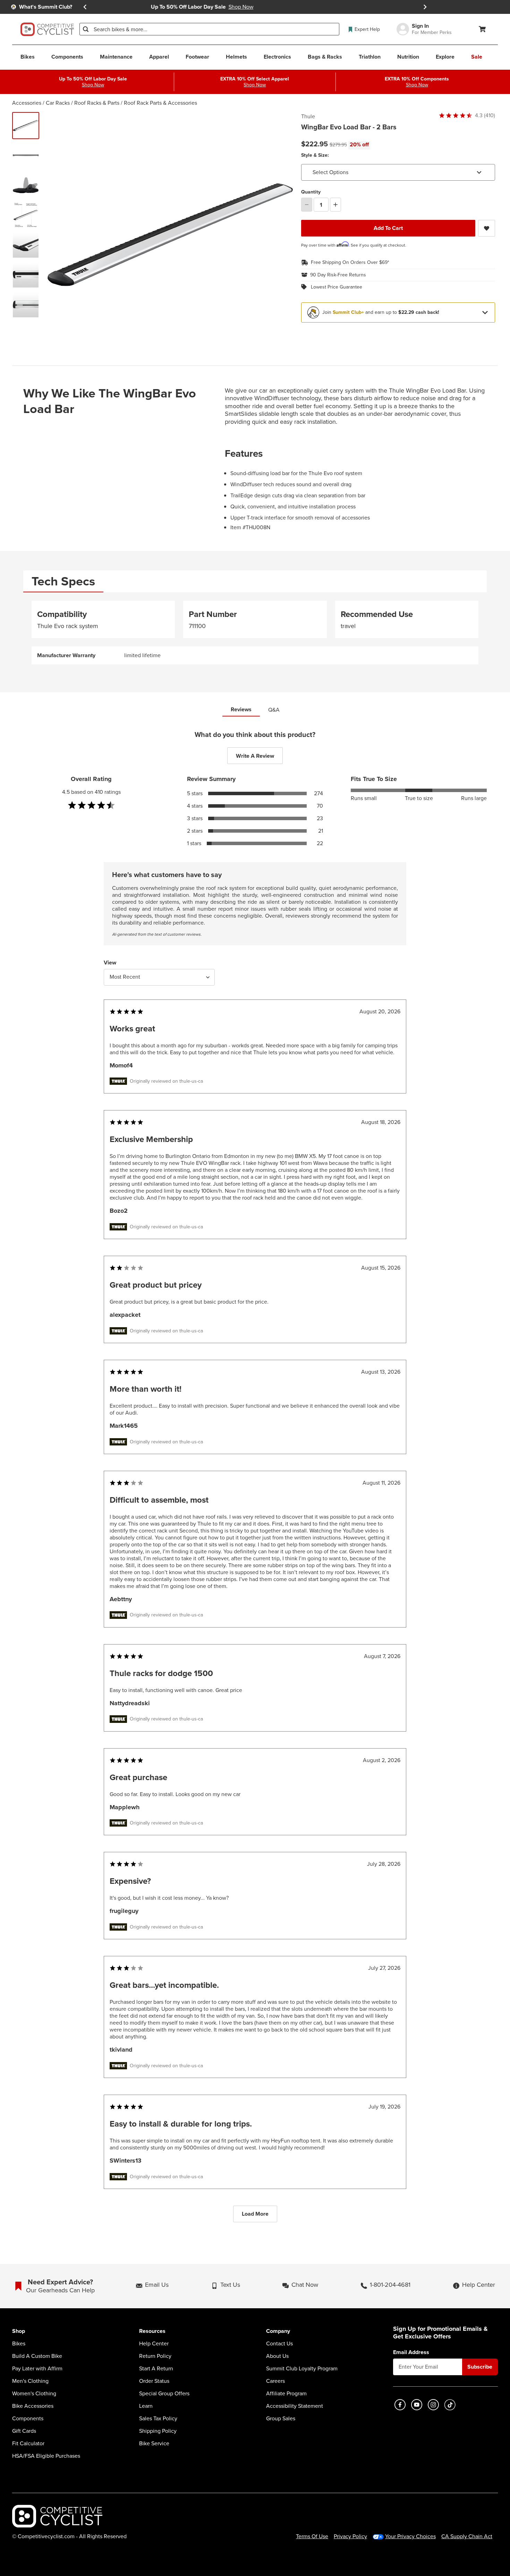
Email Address (411, 2352)
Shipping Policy (158, 2431)
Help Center (154, 2344)
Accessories (27, 103)
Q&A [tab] (274, 710)
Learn (146, 2406)
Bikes (19, 2344)
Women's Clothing (34, 2394)
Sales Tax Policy (158, 2419)
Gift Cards (24, 2431)
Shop (19, 2331)
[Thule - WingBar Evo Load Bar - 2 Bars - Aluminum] (26, 126)
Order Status (154, 2381)
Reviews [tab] (241, 709)
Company (278, 2331)
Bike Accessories (33, 2406)
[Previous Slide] (85, 7)
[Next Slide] (425, 7)
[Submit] (86, 29)
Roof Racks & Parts (97, 103)
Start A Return (156, 2369)
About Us (277, 2356)
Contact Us (279, 2344)
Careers (275, 2381)
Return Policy (155, 2356)
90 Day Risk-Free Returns (338, 275)
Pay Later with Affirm (37, 2369)
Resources (152, 2331)
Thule (308, 117)
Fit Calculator (28, 2444)
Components (28, 2419)
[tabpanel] (255, 633)
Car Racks (58, 103)
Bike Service (154, 2444)
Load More (255, 2214)
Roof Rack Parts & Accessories (160, 103)
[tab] (63, 581)
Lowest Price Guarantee (337, 287)
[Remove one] (307, 205)
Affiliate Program (286, 2394)
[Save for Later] (487, 228)
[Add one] (335, 205)
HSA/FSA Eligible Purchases (46, 2456)
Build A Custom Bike (37, 2356)
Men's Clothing (30, 2381)
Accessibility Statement (295, 2406)
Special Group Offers (164, 2394)
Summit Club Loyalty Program (302, 2369)
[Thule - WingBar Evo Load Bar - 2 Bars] (26, 155)
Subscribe (480, 2367)
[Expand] (485, 312)
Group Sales (281, 2419)
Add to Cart (388, 228)
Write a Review (255, 756)
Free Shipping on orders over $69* (350, 263)
